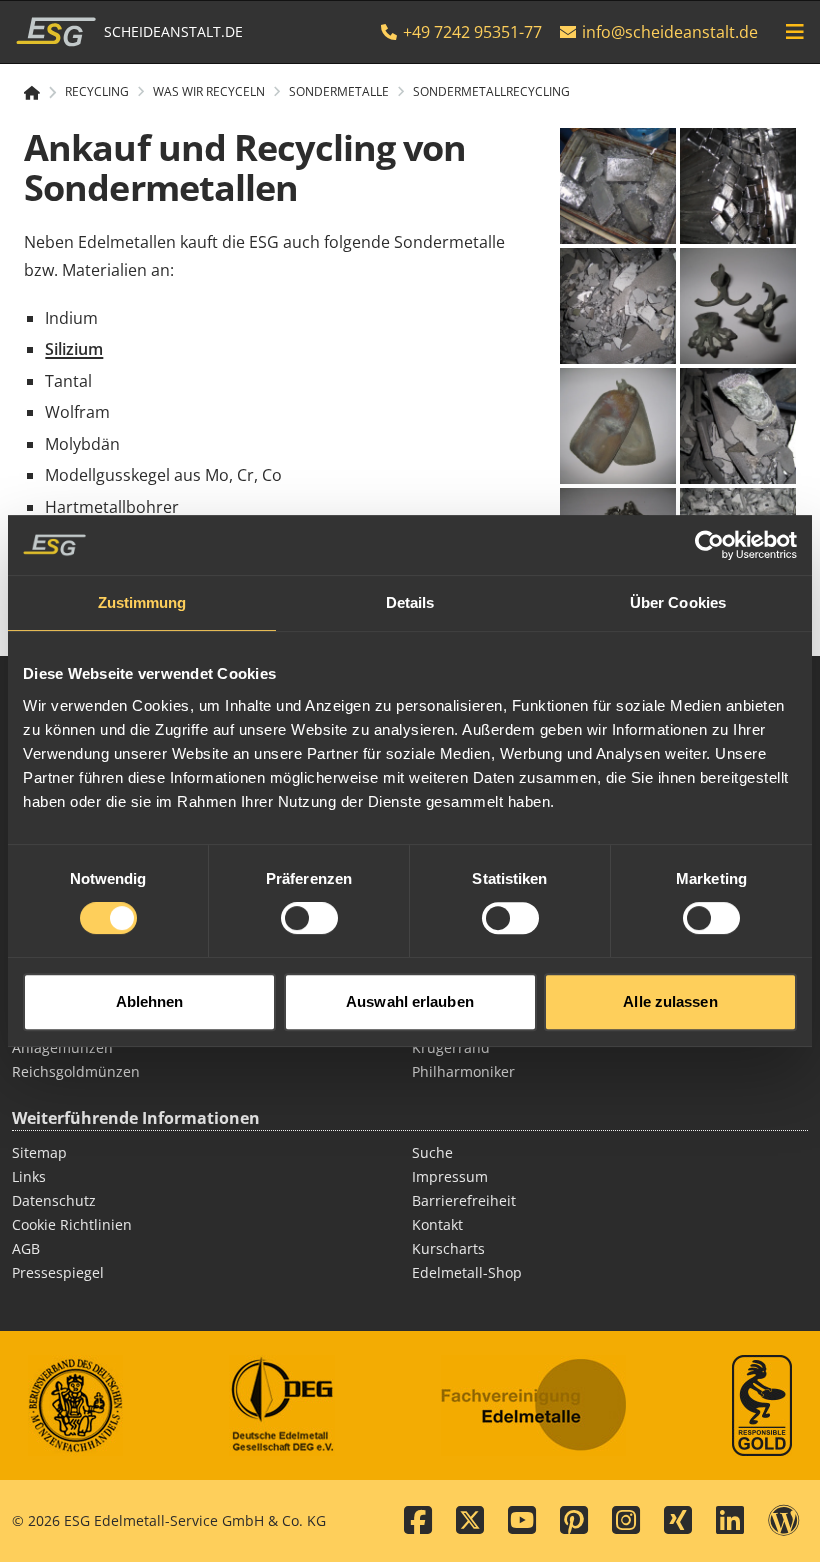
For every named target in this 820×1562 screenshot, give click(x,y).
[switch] (309, 918)
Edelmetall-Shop (467, 1272)
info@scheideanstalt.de (670, 32)
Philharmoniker (463, 1071)
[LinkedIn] (730, 1521)
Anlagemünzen (62, 1047)
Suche (432, 1152)
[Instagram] (626, 1521)
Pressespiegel (58, 1272)
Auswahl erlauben (410, 1001)
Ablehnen (150, 1001)
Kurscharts (448, 1248)
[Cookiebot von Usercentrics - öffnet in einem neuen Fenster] (709, 545)
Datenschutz (54, 1200)
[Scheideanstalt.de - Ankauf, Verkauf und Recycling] (40, 93)
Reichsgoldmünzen (76, 1071)
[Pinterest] (574, 1521)
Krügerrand (451, 1047)
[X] (470, 1521)
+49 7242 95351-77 (470, 32)
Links (29, 1176)
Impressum (450, 1176)
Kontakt (437, 1224)
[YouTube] (522, 1521)
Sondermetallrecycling (491, 92)
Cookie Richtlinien (72, 1224)
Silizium (74, 349)
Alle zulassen (670, 1001)
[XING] (678, 1521)
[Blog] (784, 1521)
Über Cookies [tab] (678, 602)
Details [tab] (410, 602)
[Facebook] (418, 1521)
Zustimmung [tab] (142, 602)
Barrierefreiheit (464, 1200)
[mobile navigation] (795, 32)
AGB (26, 1248)
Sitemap (39, 1152)
